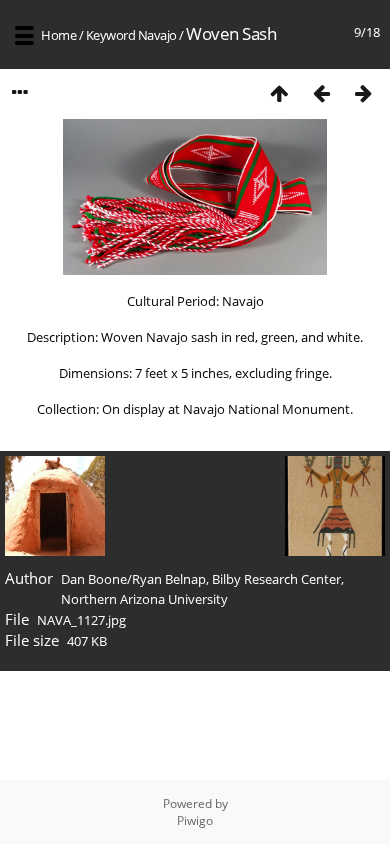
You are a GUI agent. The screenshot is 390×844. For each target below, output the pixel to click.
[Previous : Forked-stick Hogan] (321, 92)
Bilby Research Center (276, 579)
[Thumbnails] (279, 92)
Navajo (157, 35)
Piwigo (195, 820)
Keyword (111, 35)
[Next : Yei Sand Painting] (363, 92)
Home (58, 35)
